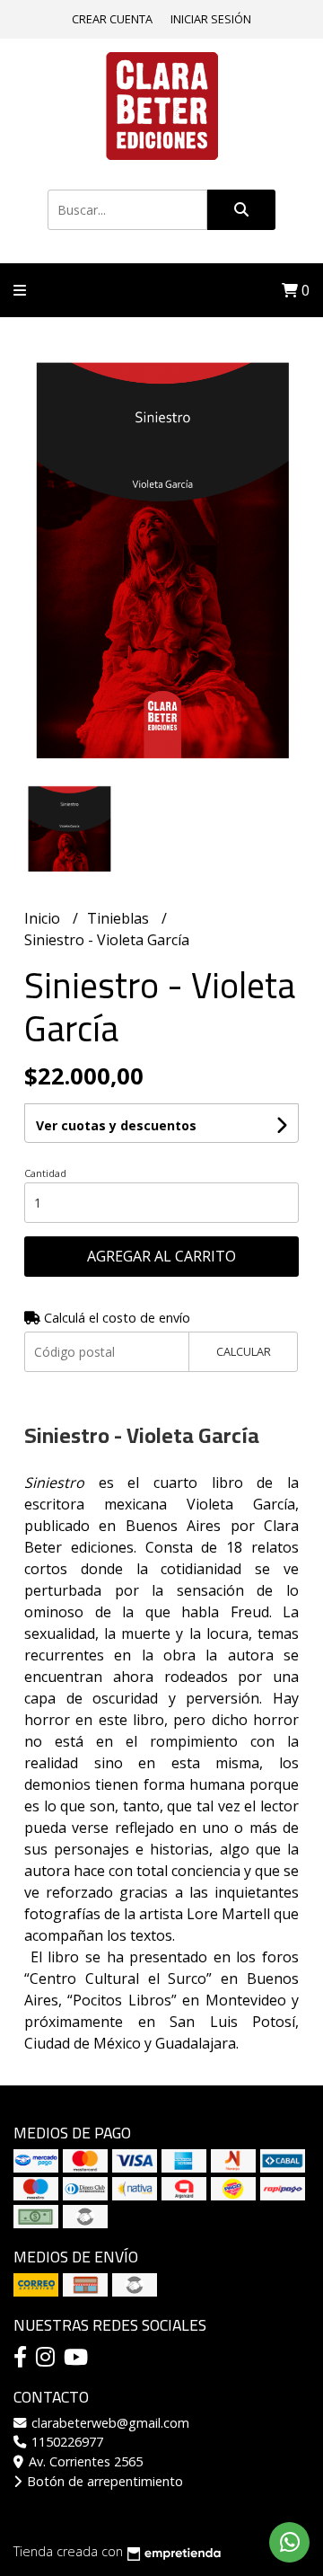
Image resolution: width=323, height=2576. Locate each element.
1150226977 (65, 2442)
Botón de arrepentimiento (103, 2481)
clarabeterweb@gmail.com (109, 2423)
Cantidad (45, 1173)
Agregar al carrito (161, 1256)
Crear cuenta (112, 19)
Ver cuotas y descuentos (116, 1125)
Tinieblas (120, 918)
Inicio (44, 918)
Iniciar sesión (211, 19)
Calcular (244, 1351)
